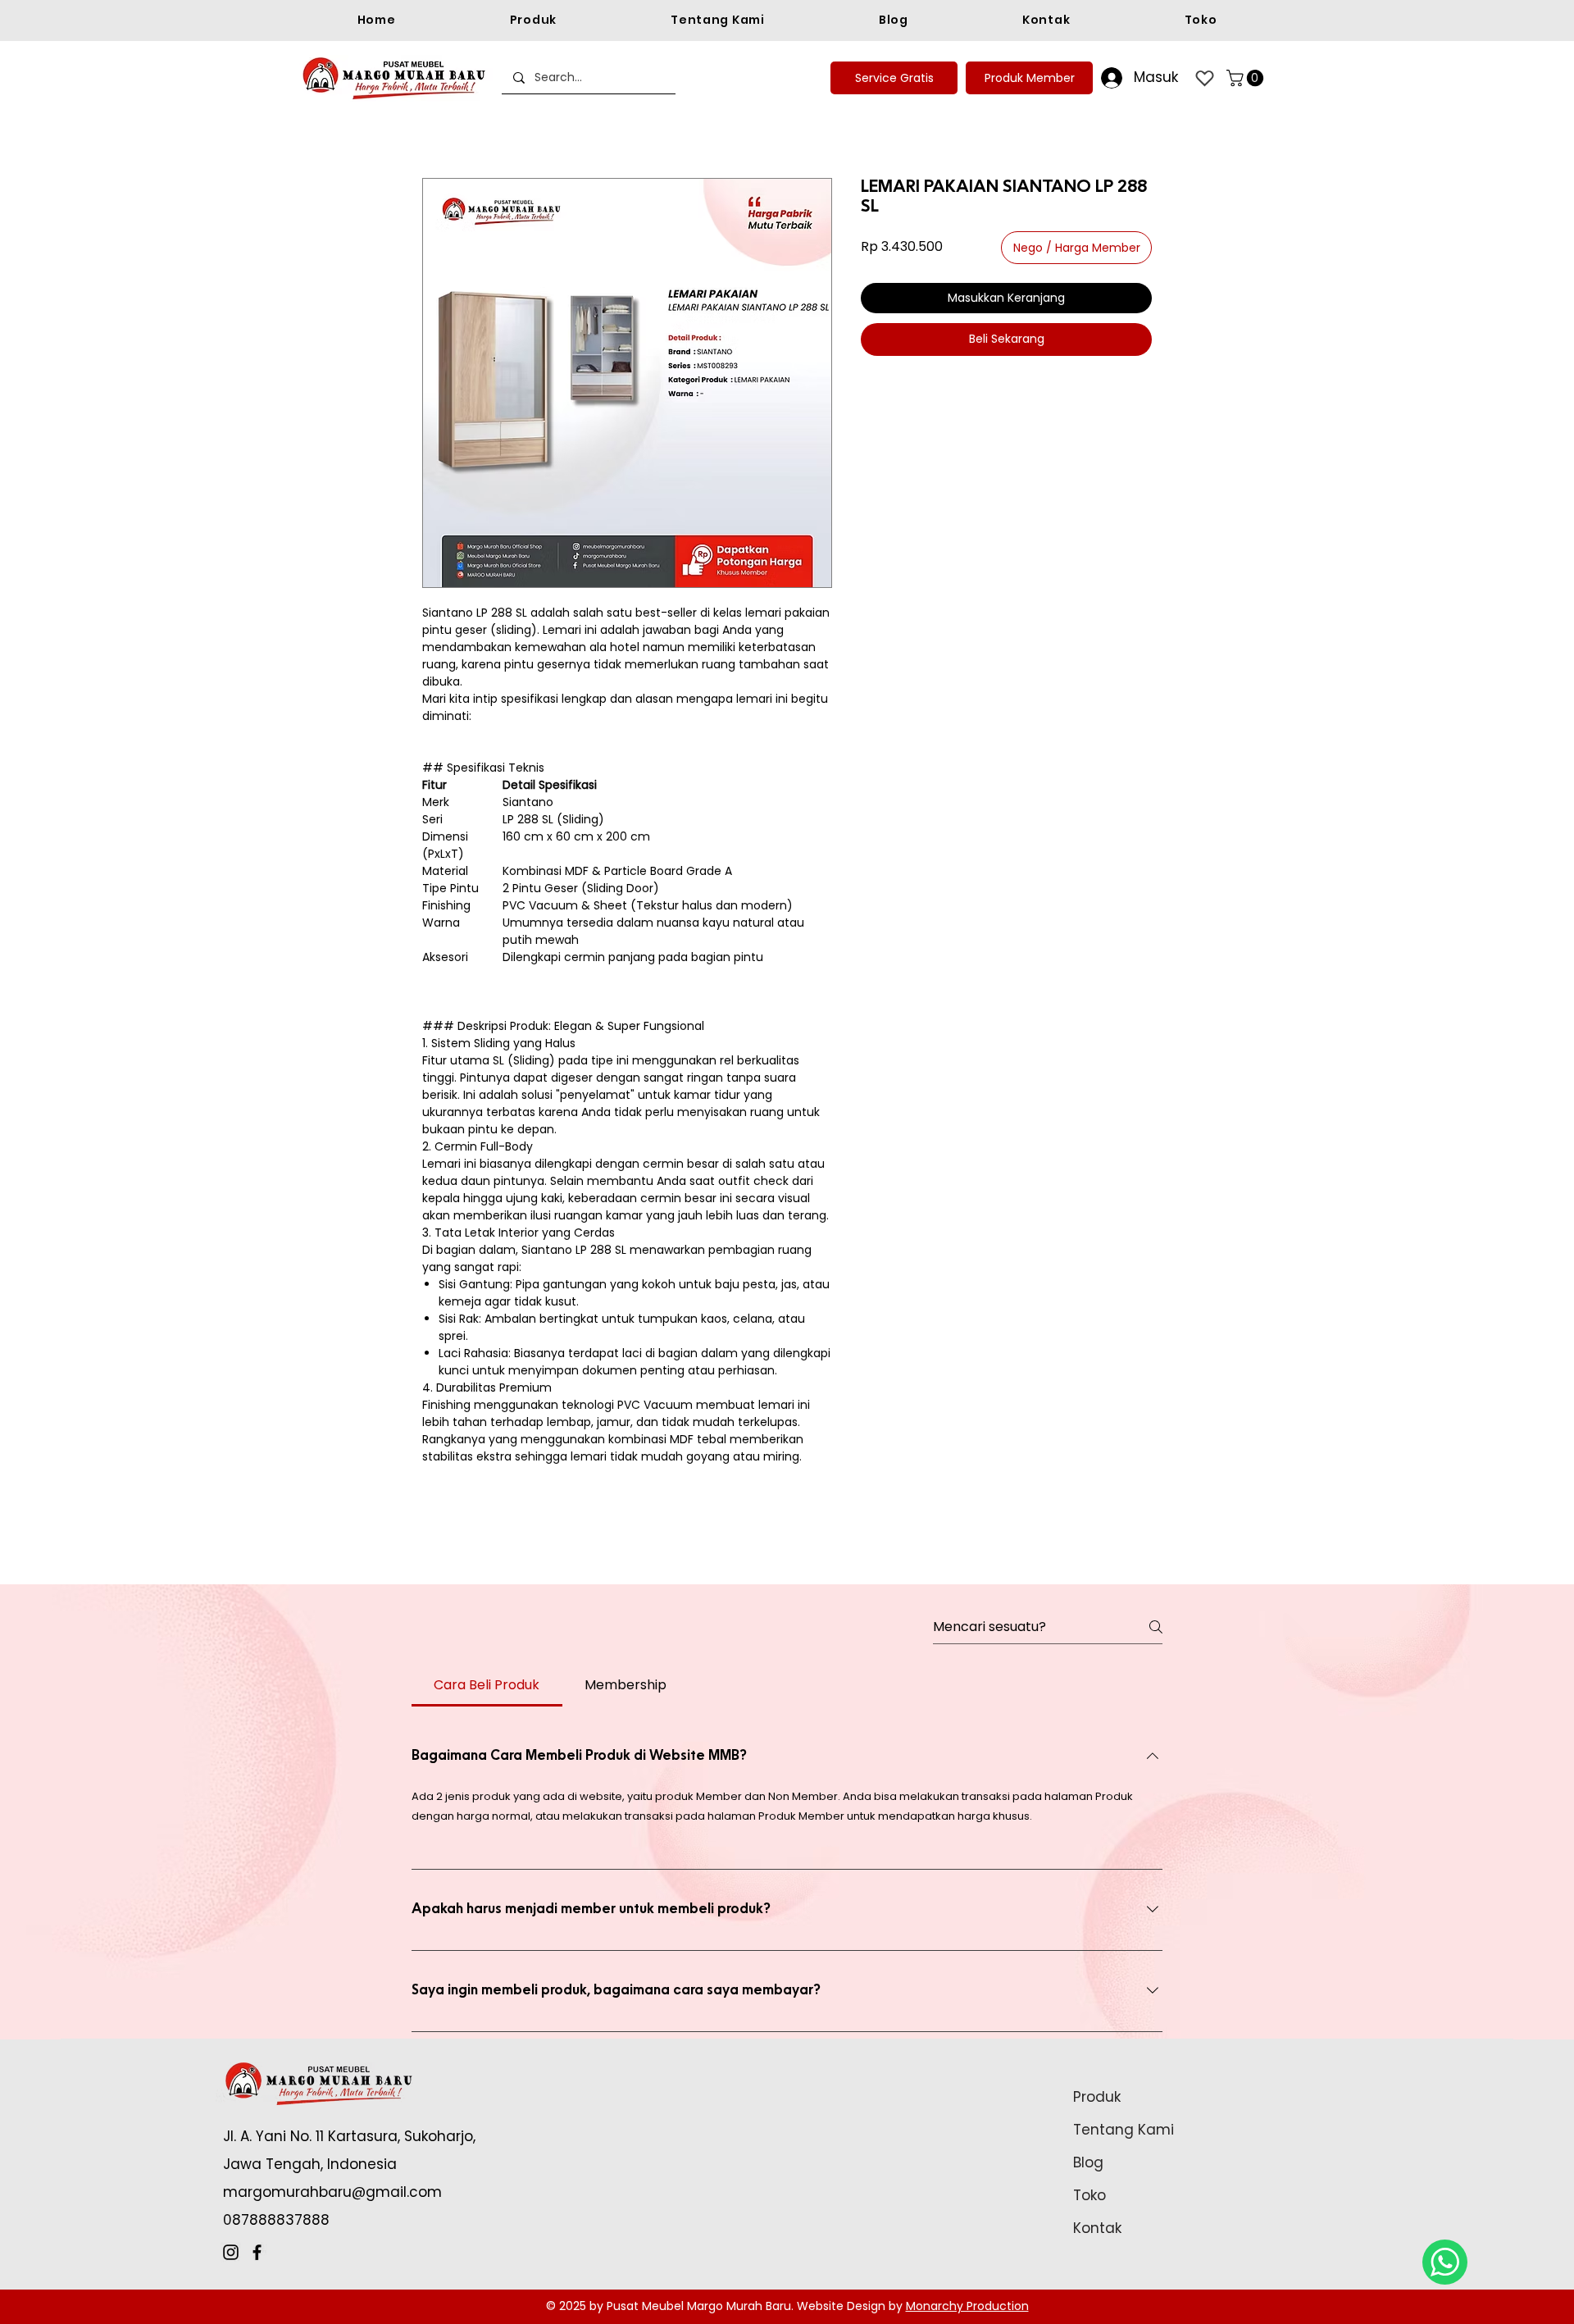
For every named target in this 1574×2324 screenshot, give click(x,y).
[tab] (487, 1685)
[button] (1247, 78)
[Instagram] (231, 2252)
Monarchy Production (967, 2306)
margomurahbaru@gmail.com (332, 2192)
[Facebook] (257, 2252)
